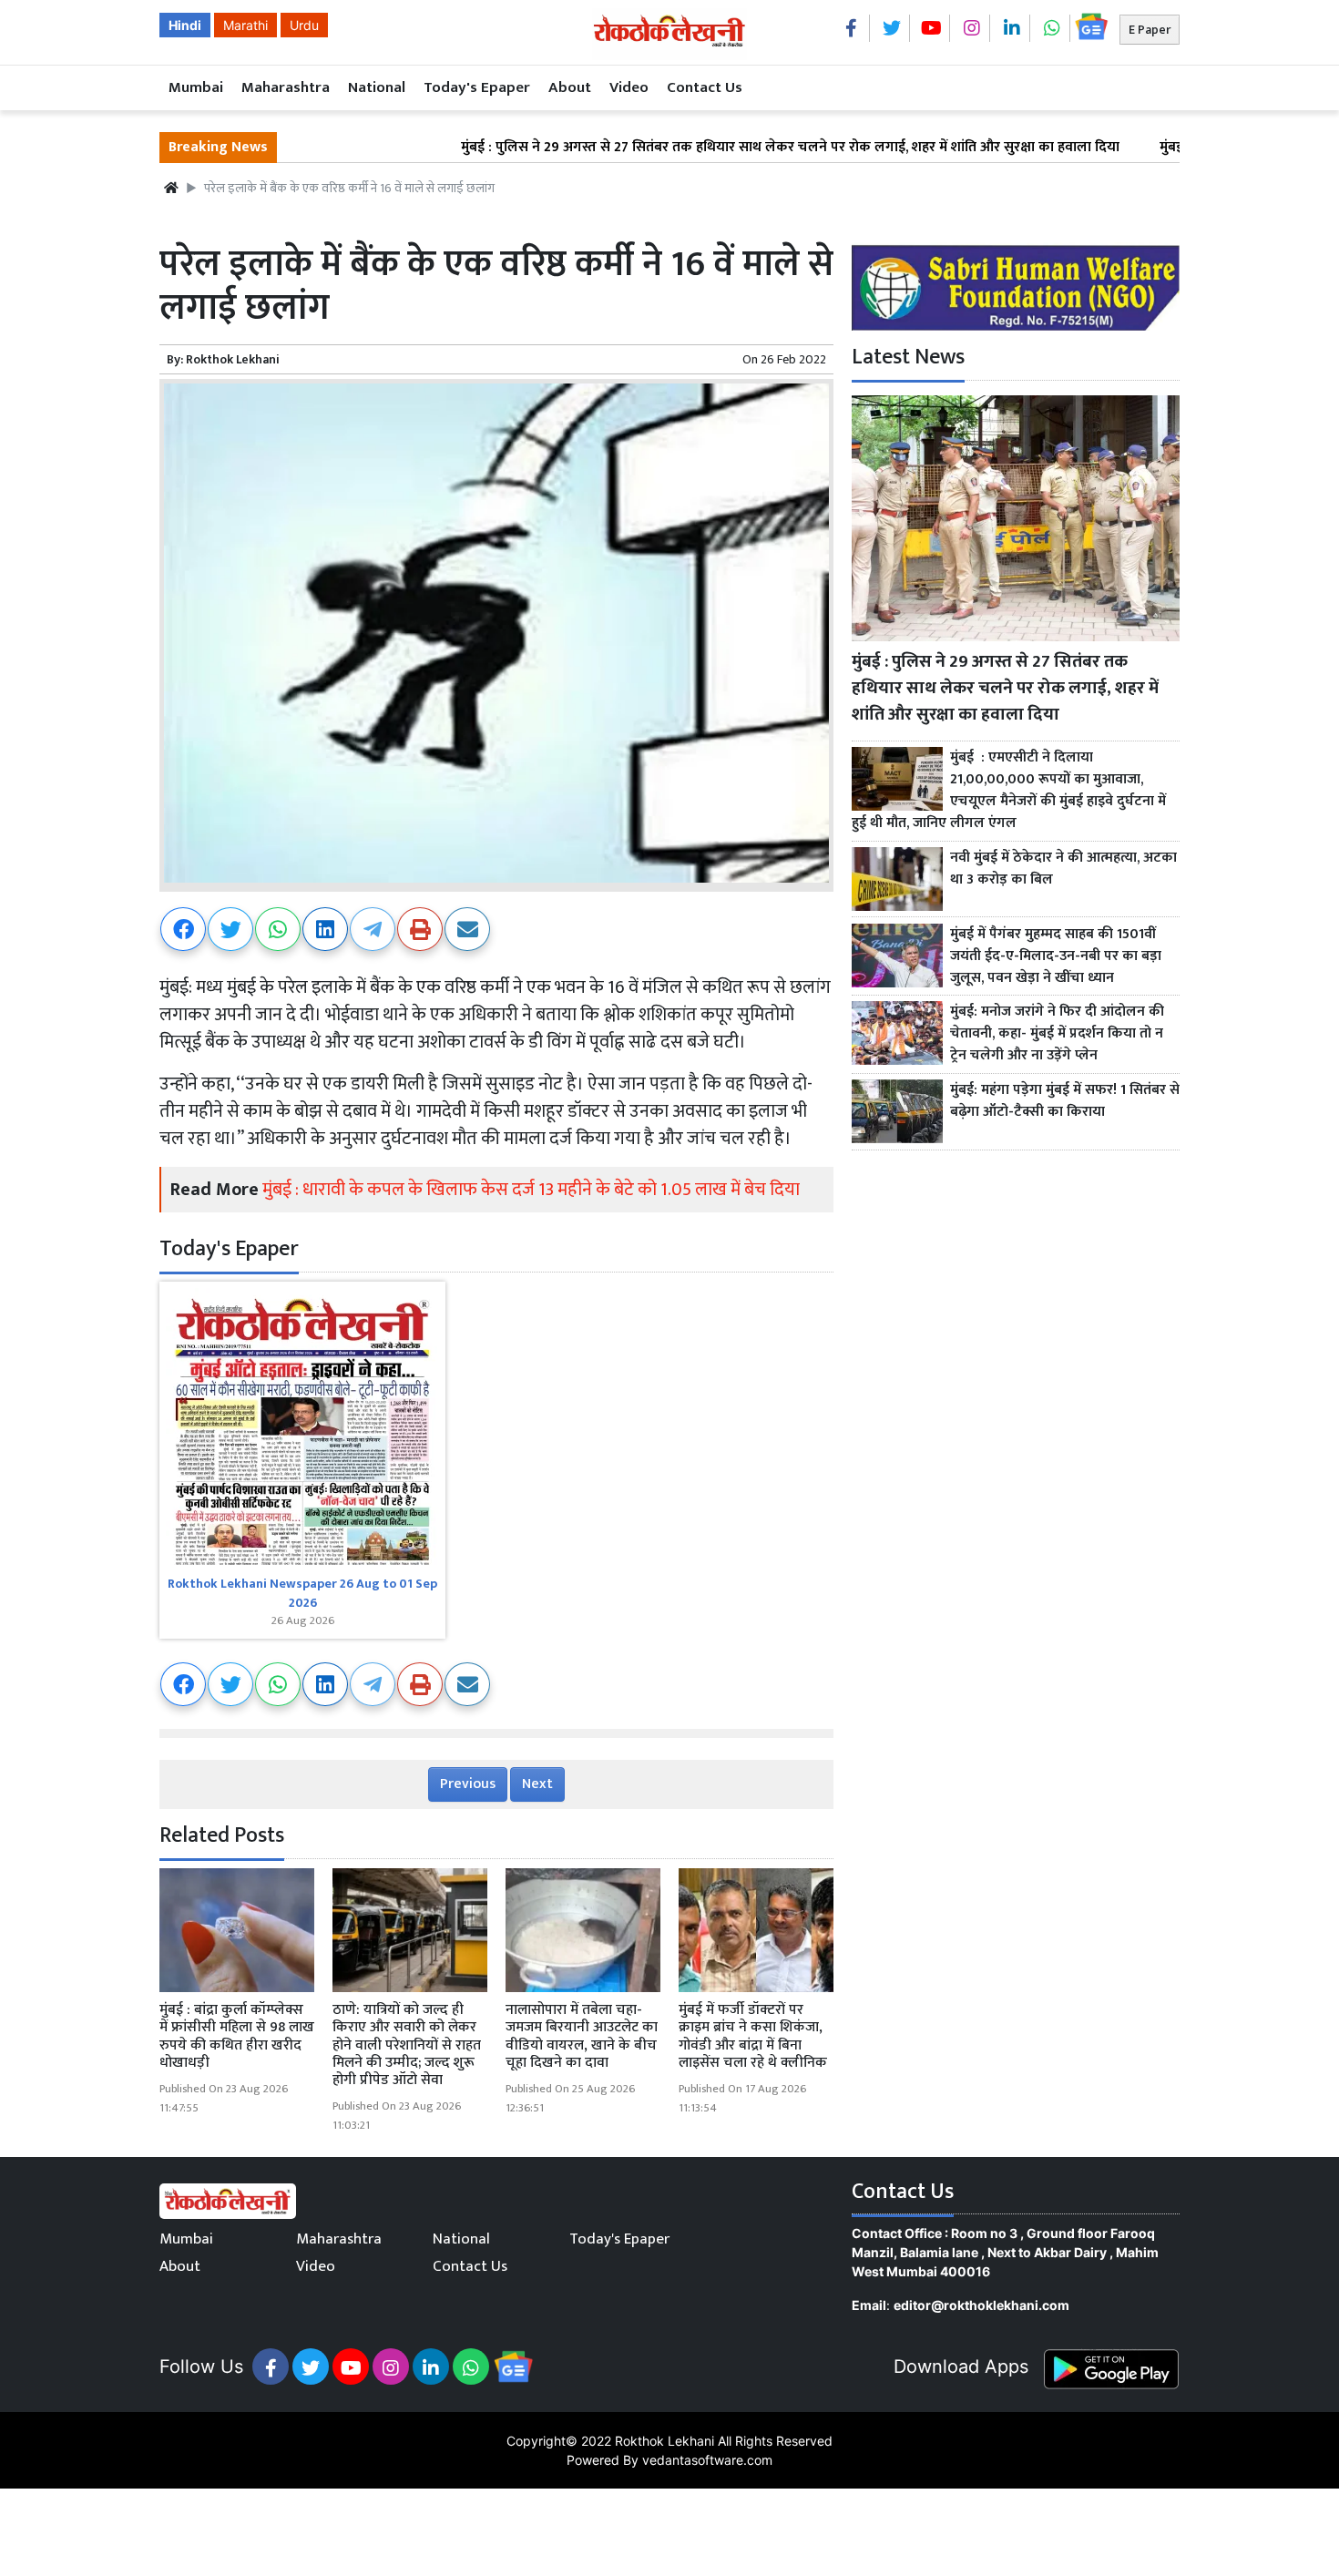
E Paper (1150, 30)
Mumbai (196, 87)
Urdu (304, 25)
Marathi (245, 25)
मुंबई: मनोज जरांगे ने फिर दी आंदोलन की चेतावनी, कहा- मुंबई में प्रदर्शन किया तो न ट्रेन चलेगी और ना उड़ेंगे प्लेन (1057, 1034)
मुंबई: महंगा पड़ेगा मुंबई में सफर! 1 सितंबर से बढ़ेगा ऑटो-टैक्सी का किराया (1065, 1101)
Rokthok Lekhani (233, 359)
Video (629, 87)
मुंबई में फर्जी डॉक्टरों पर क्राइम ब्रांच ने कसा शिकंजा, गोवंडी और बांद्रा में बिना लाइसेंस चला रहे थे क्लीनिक (753, 2036)
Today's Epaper (477, 87)
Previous (468, 1784)
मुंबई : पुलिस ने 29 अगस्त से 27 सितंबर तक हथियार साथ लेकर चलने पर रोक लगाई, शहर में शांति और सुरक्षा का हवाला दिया (712, 148)
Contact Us (705, 87)
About (570, 87)
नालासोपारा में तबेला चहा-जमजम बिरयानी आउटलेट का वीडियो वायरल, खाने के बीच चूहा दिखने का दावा (582, 2036)
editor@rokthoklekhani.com (981, 2305)
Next (537, 1784)
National (377, 87)
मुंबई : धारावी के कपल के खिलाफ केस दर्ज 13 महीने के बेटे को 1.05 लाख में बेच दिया (533, 1190)
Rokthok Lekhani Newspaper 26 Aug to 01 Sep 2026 (302, 1593)
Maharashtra (286, 87)
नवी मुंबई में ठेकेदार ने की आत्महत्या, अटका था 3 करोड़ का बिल (1063, 869)
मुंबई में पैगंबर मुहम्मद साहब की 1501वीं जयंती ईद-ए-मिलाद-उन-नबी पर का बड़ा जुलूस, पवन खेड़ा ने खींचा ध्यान (1056, 956)
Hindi (185, 25)
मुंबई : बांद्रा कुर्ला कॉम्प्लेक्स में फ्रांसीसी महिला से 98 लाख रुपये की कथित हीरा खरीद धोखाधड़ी (237, 2036)
